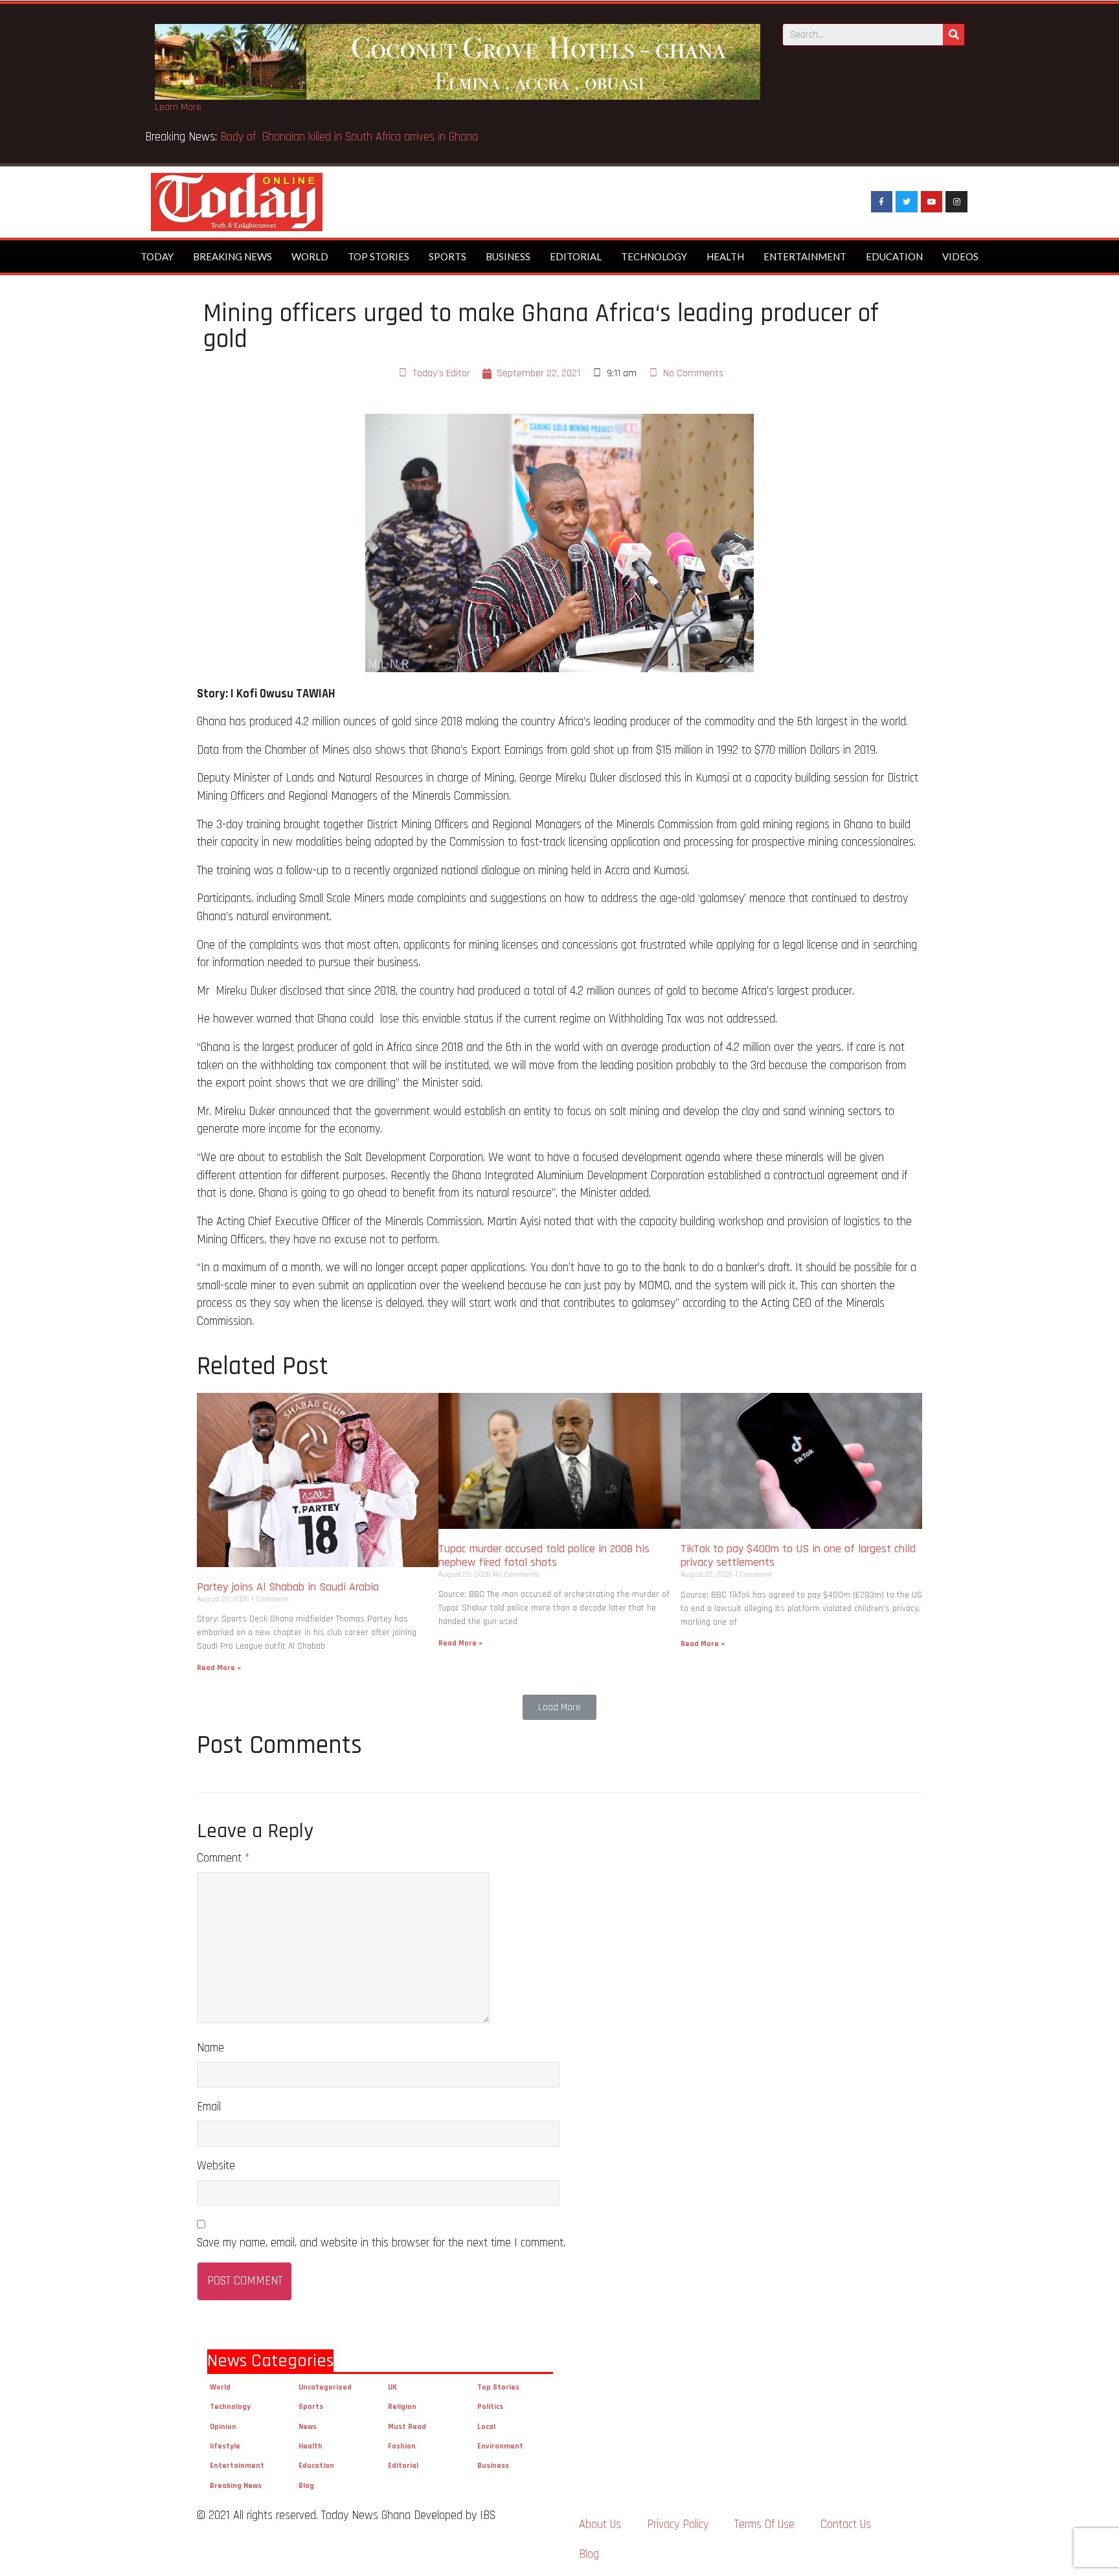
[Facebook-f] (882, 202)
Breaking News (232, 256)
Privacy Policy (678, 2525)
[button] (559, 1707)
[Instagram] (956, 202)
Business (508, 256)
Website (216, 2166)
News (308, 2427)
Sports (447, 256)
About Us (600, 2525)
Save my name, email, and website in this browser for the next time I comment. (381, 2243)
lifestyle (225, 2446)
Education (894, 256)
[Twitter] (907, 202)
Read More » (219, 1668)
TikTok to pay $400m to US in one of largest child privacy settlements (798, 1556)
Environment (500, 2446)
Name (210, 2048)
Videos (960, 256)
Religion (402, 2407)
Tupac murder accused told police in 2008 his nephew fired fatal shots (544, 1556)
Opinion (223, 2427)
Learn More (178, 107)
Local (486, 2427)
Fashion (402, 2446)
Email (209, 2107)
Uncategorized (325, 2387)
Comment (223, 1858)
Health (725, 256)
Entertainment (805, 256)
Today (157, 256)
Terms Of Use (764, 2525)
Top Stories (379, 256)
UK (392, 2387)
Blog (306, 2486)
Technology (654, 256)
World (310, 256)
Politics (490, 2407)
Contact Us (846, 2525)
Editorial (576, 256)
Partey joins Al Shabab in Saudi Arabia (288, 1587)
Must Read (407, 2427)
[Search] (954, 35)
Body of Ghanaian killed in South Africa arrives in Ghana (351, 137)
